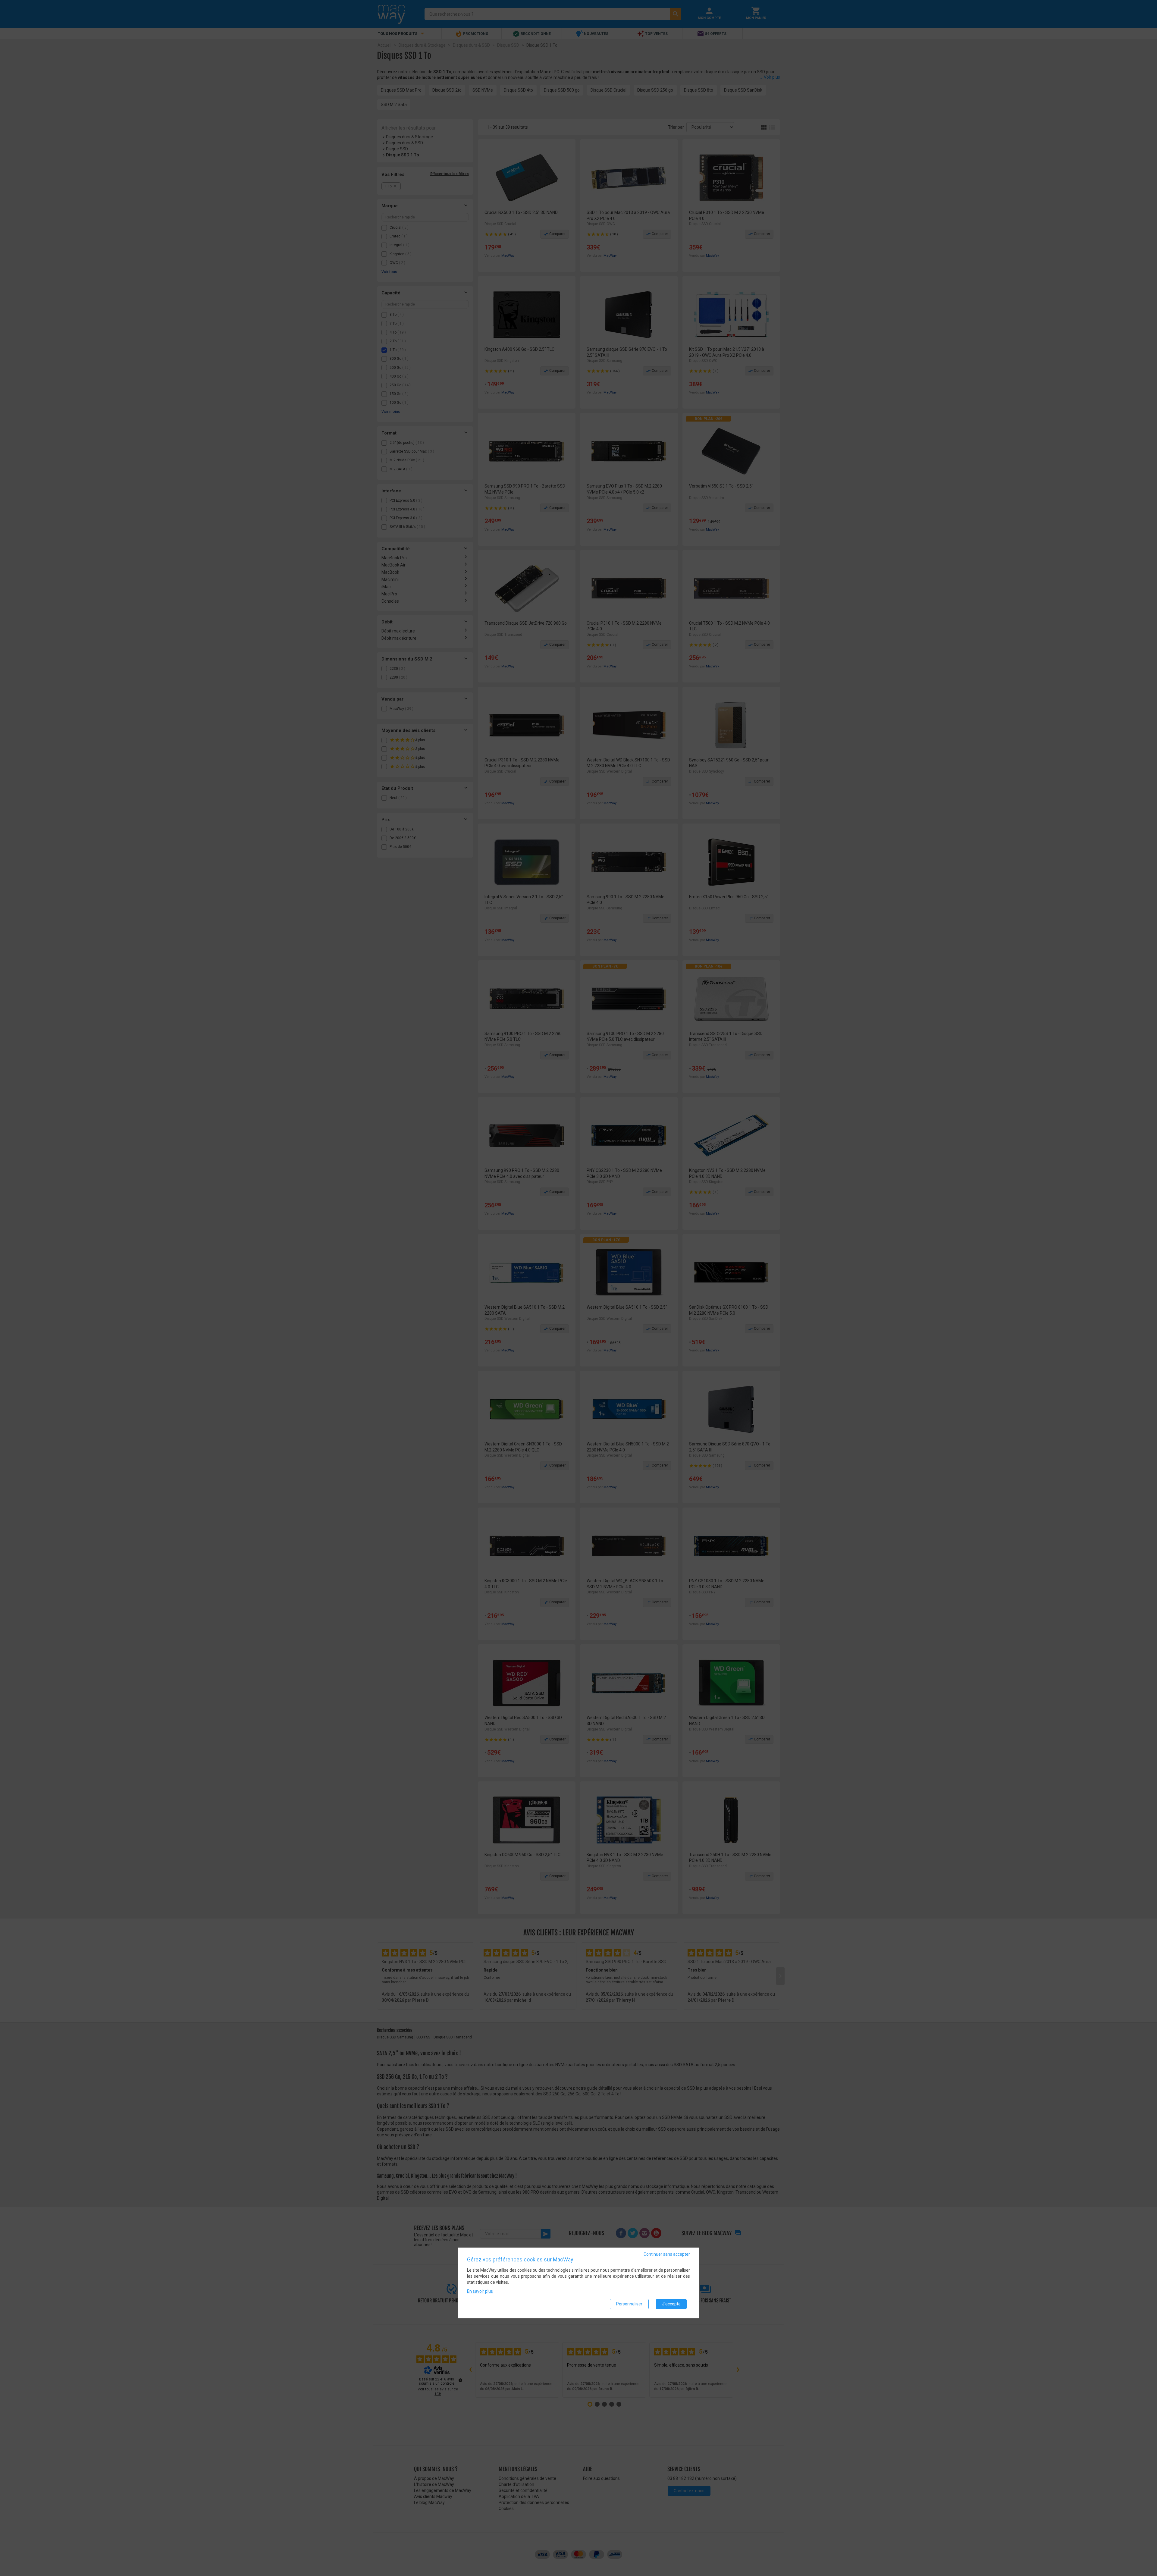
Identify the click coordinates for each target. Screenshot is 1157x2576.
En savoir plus (480, 2291)
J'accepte (671, 2304)
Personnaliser (629, 2304)
